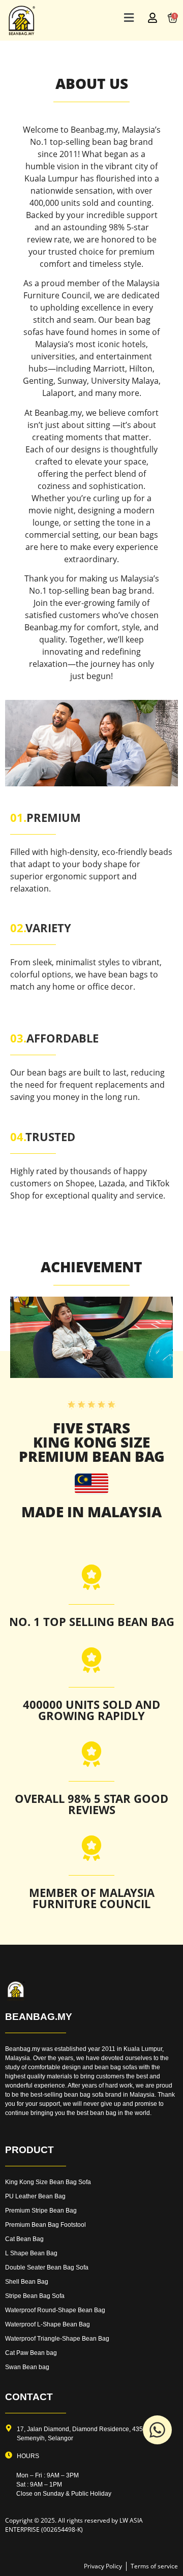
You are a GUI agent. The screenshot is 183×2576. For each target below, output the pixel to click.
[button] (129, 18)
